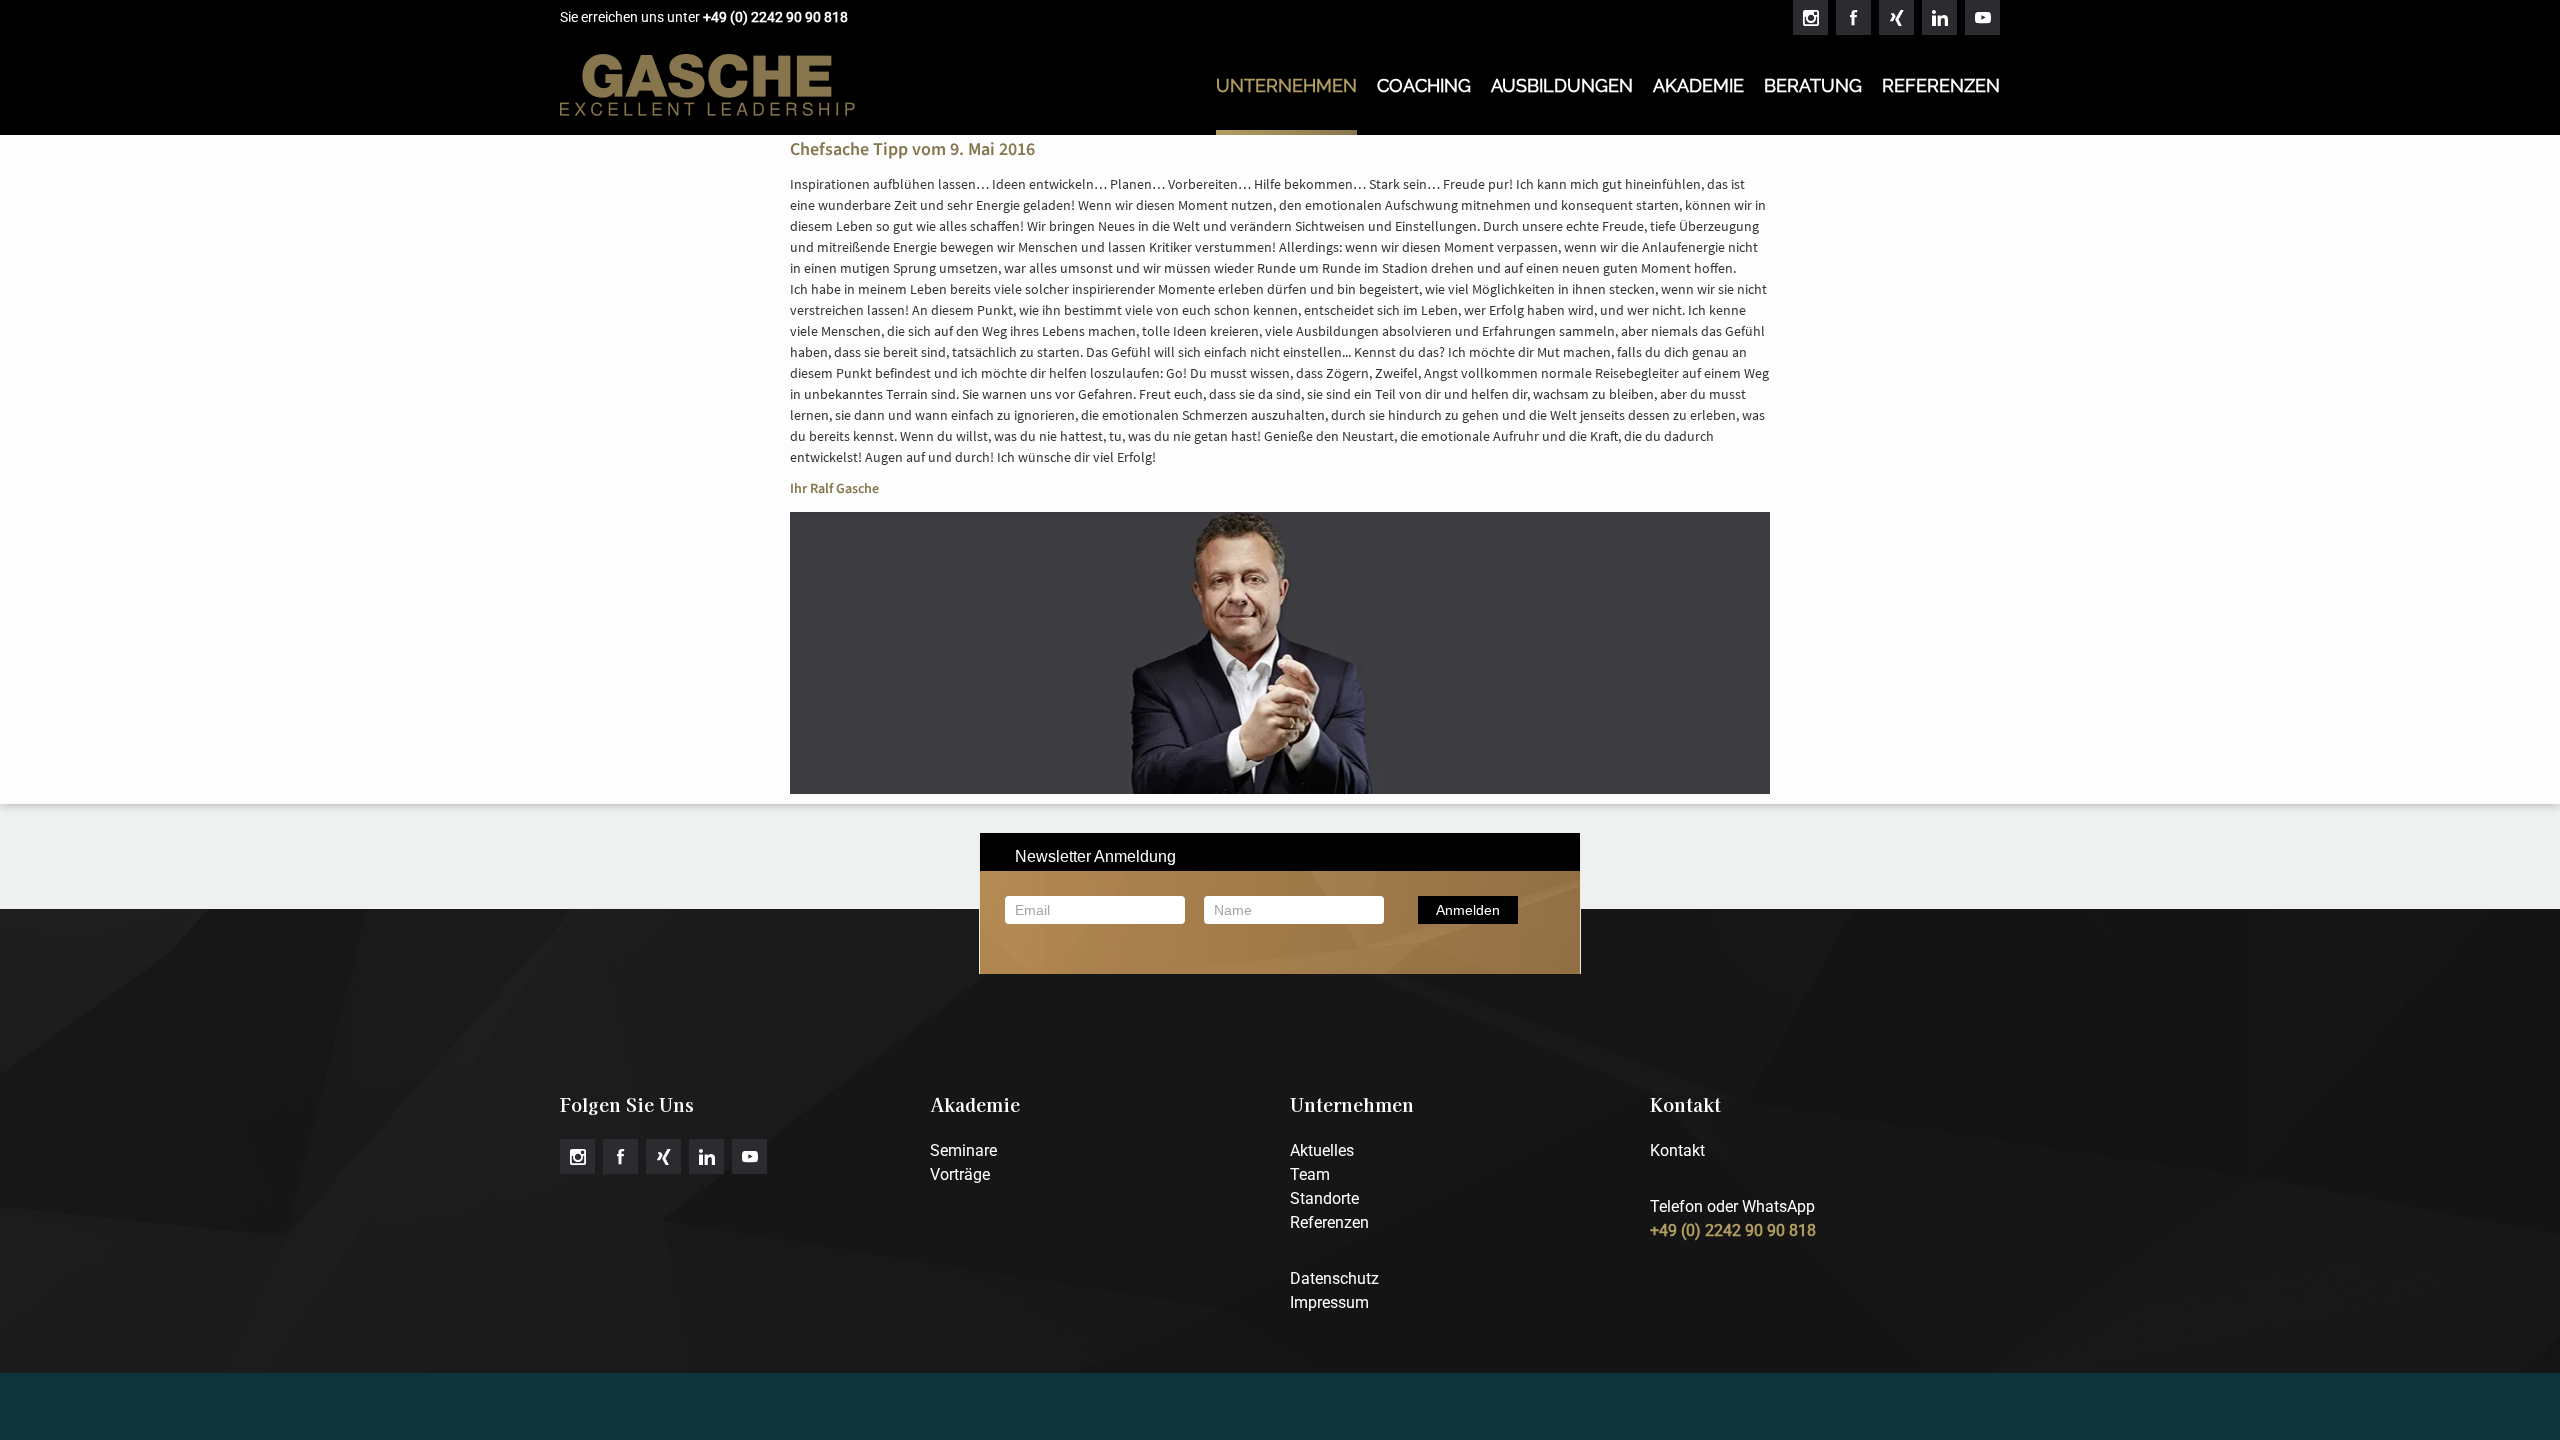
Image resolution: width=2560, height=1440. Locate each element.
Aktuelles (1322, 1150)
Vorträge (960, 1174)
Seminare (963, 1150)
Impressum (1329, 1302)
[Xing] (1896, 17)
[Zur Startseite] (707, 85)
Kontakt (1677, 1150)
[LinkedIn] (1939, 17)
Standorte (1324, 1198)
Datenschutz (1334, 1278)
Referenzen (1329, 1222)
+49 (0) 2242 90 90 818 (775, 17)
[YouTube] (1982, 17)
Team (1310, 1174)
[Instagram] (1810, 17)
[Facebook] (1853, 17)
